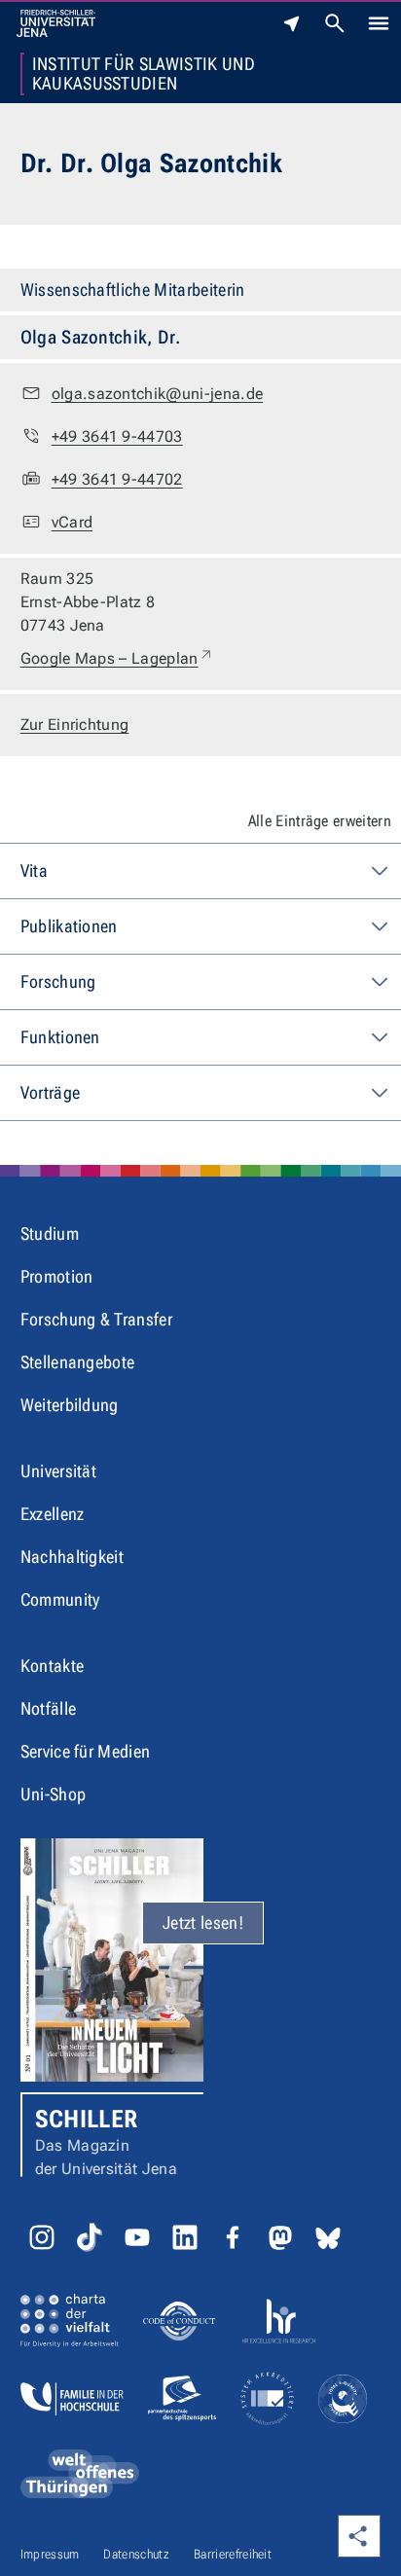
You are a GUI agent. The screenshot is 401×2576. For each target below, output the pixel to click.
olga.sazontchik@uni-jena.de (158, 394)
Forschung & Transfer (96, 1319)
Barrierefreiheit (233, 2554)
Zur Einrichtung (75, 725)
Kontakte (53, 1666)
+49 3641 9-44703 (117, 436)
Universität (59, 1471)
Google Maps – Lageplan (117, 658)
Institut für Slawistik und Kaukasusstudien (144, 74)
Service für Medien (86, 1751)
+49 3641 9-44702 (117, 479)
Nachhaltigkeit (72, 1557)
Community (60, 1599)
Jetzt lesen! (203, 1923)
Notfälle (49, 1708)
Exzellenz (53, 1514)
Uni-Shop (54, 1794)
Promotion (57, 1276)
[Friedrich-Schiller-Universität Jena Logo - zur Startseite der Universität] (56, 23)
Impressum (50, 2554)
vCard (73, 522)
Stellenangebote (78, 1362)
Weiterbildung (70, 1405)
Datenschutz (136, 2554)
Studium (50, 1234)
